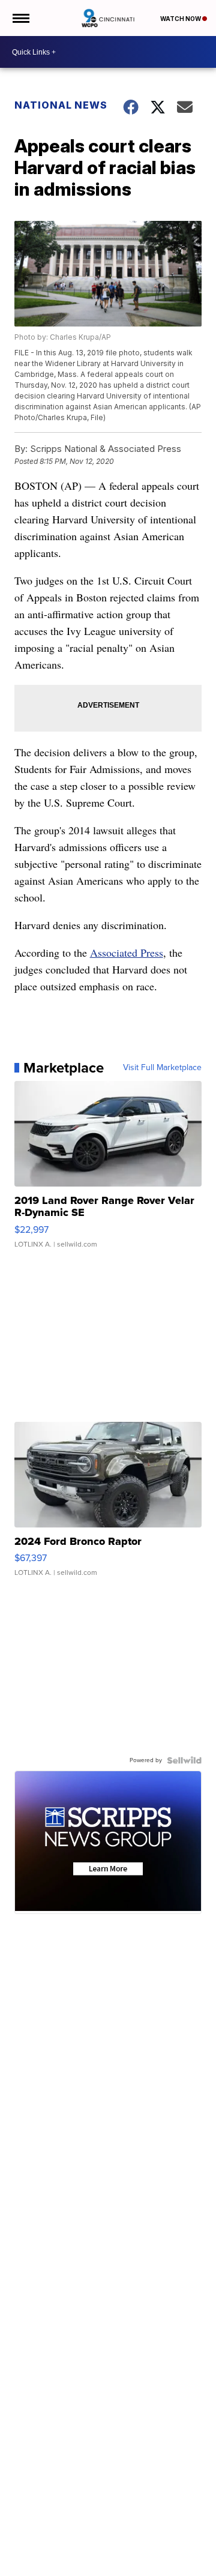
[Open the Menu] (20, 18)
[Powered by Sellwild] (184, 1760)
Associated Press (127, 952)
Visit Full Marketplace (162, 1068)
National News (61, 105)
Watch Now (181, 19)
